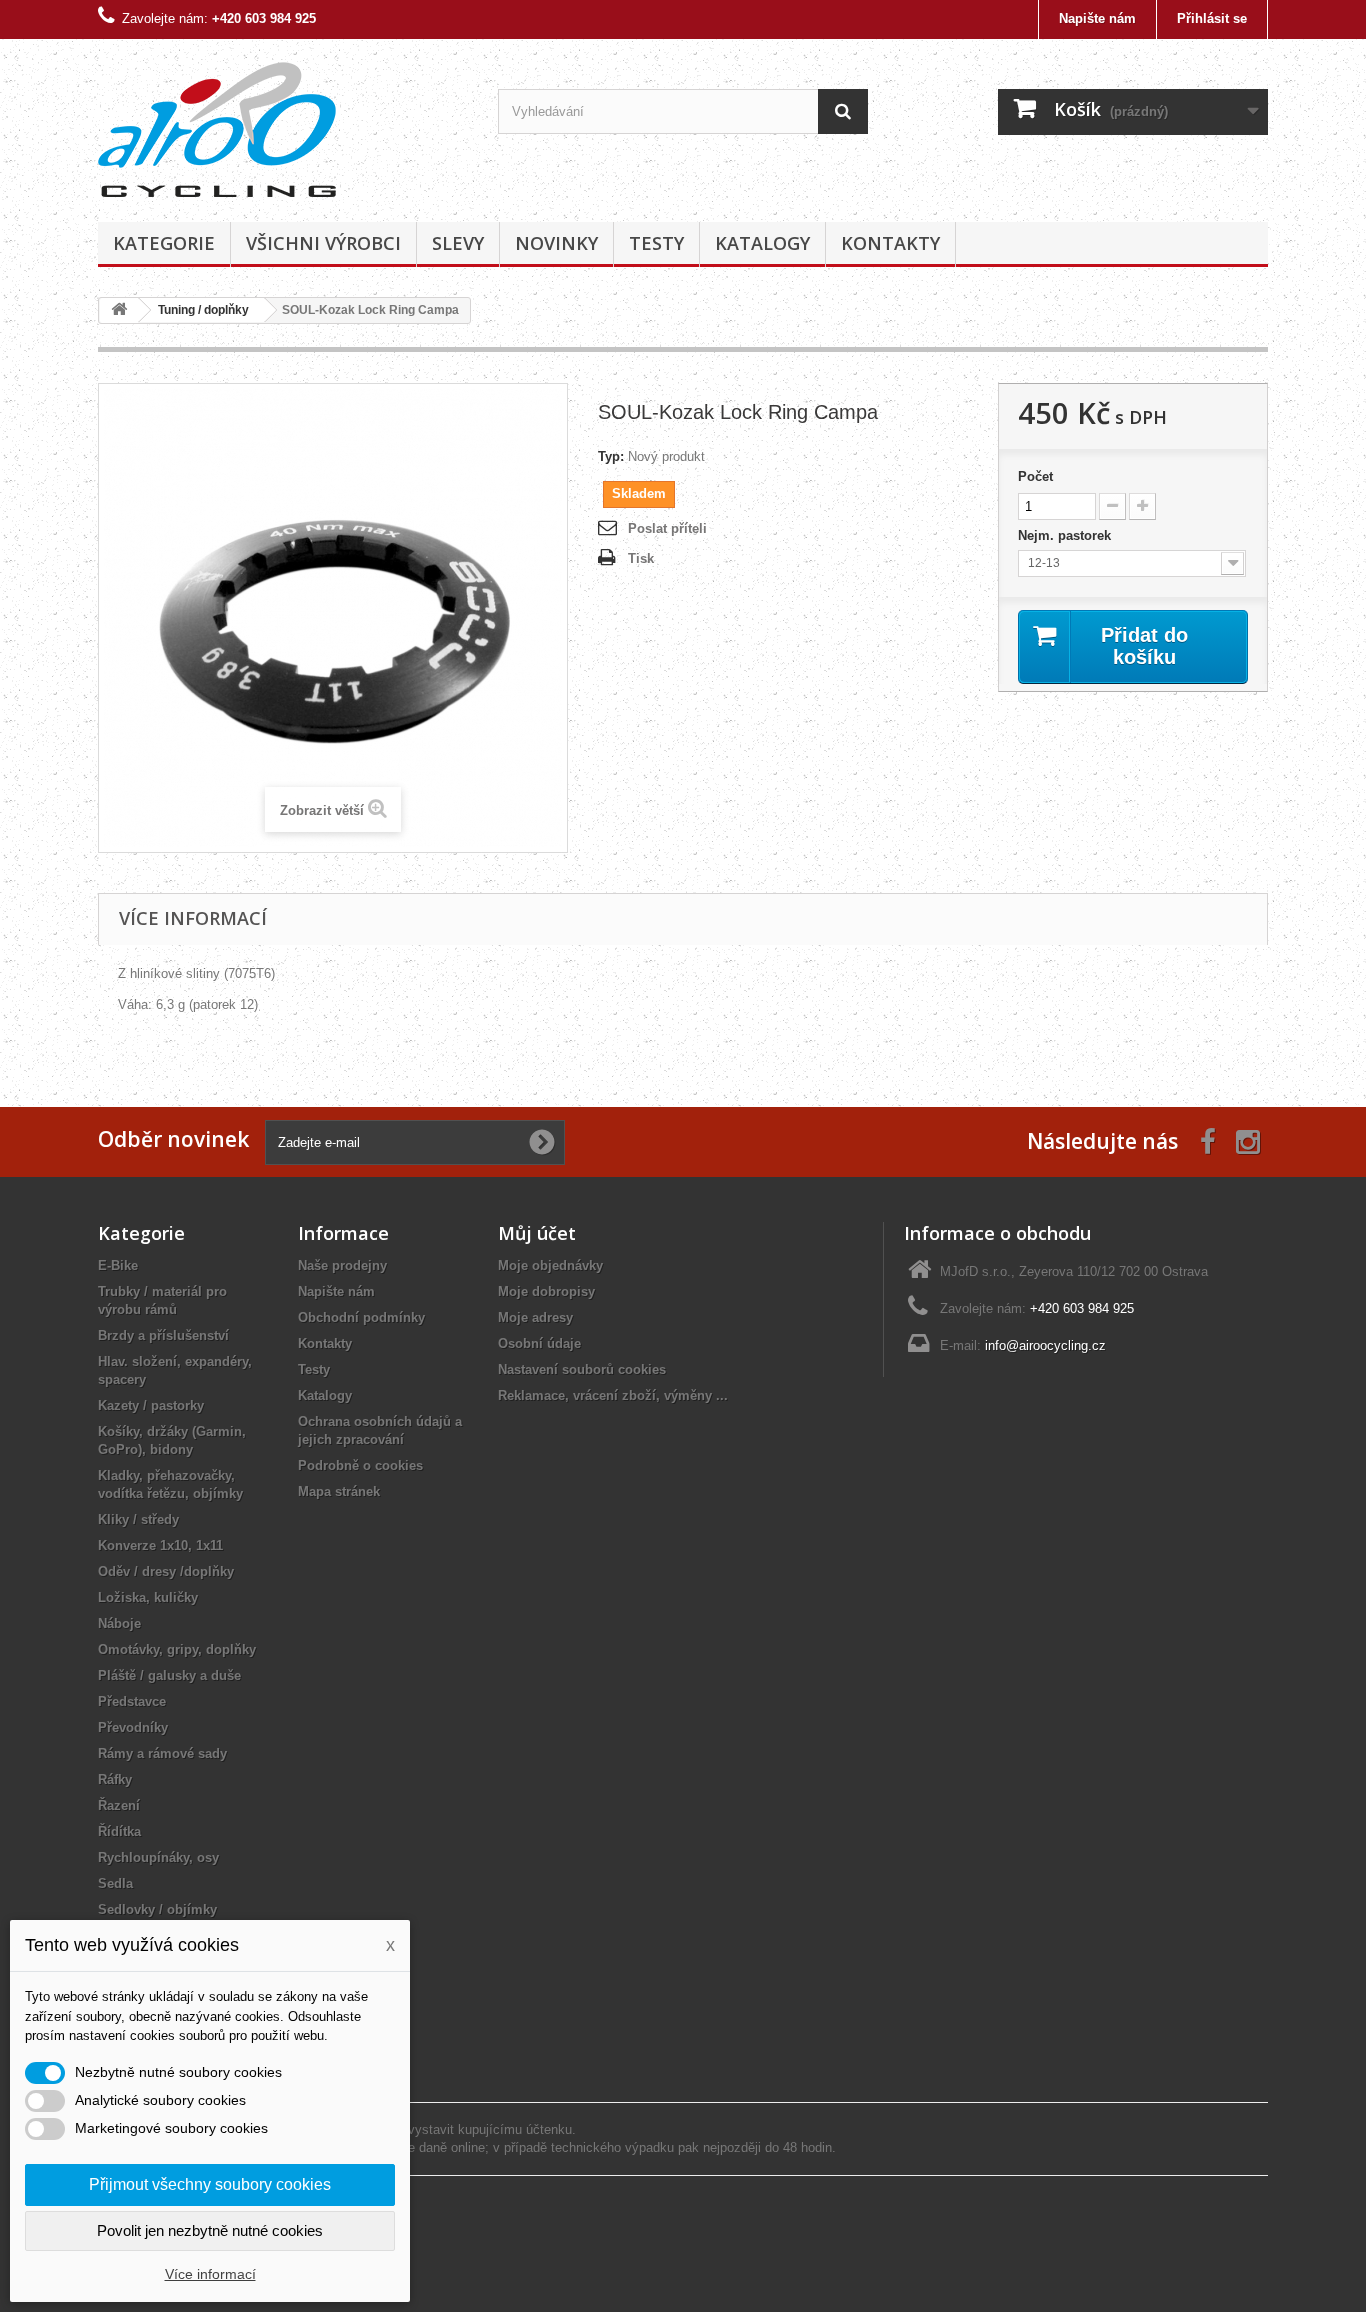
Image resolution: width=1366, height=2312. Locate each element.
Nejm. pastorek (1066, 535)
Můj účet (537, 1233)
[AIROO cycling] (283, 125)
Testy (656, 243)
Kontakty (890, 243)
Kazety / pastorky (151, 1405)
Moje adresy (535, 1317)
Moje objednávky (550, 1265)
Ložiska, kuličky (148, 1597)
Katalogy (762, 243)
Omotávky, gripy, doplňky (177, 1649)
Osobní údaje (539, 1343)
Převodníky (133, 1727)
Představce (132, 1701)
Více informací (210, 2274)
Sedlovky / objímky (157, 1909)
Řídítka (119, 1831)
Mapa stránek (339, 1491)
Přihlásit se (1212, 18)
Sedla (115, 1883)
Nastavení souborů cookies (582, 1369)
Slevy (458, 243)
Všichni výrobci (323, 243)
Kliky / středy (138, 1519)
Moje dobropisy (546, 1291)
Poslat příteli (667, 528)
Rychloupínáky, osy (158, 1857)
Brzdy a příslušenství (163, 1335)
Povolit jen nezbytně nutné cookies (210, 2230)
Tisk (641, 558)
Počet (1035, 476)
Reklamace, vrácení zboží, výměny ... (613, 1395)
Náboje (119, 1623)
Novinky (556, 243)
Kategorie (164, 243)
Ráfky (115, 1779)
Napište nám (1097, 18)
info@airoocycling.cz (1045, 1345)
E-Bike (118, 1265)
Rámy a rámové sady (162, 1753)
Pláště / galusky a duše (169, 1675)
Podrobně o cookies (360, 1465)
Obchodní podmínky (361, 1317)
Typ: (611, 456)
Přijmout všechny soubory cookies (210, 2184)
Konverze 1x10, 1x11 (160, 1545)
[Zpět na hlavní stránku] (119, 310)
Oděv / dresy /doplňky (166, 1571)
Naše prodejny (342, 1265)
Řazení (119, 1805)
